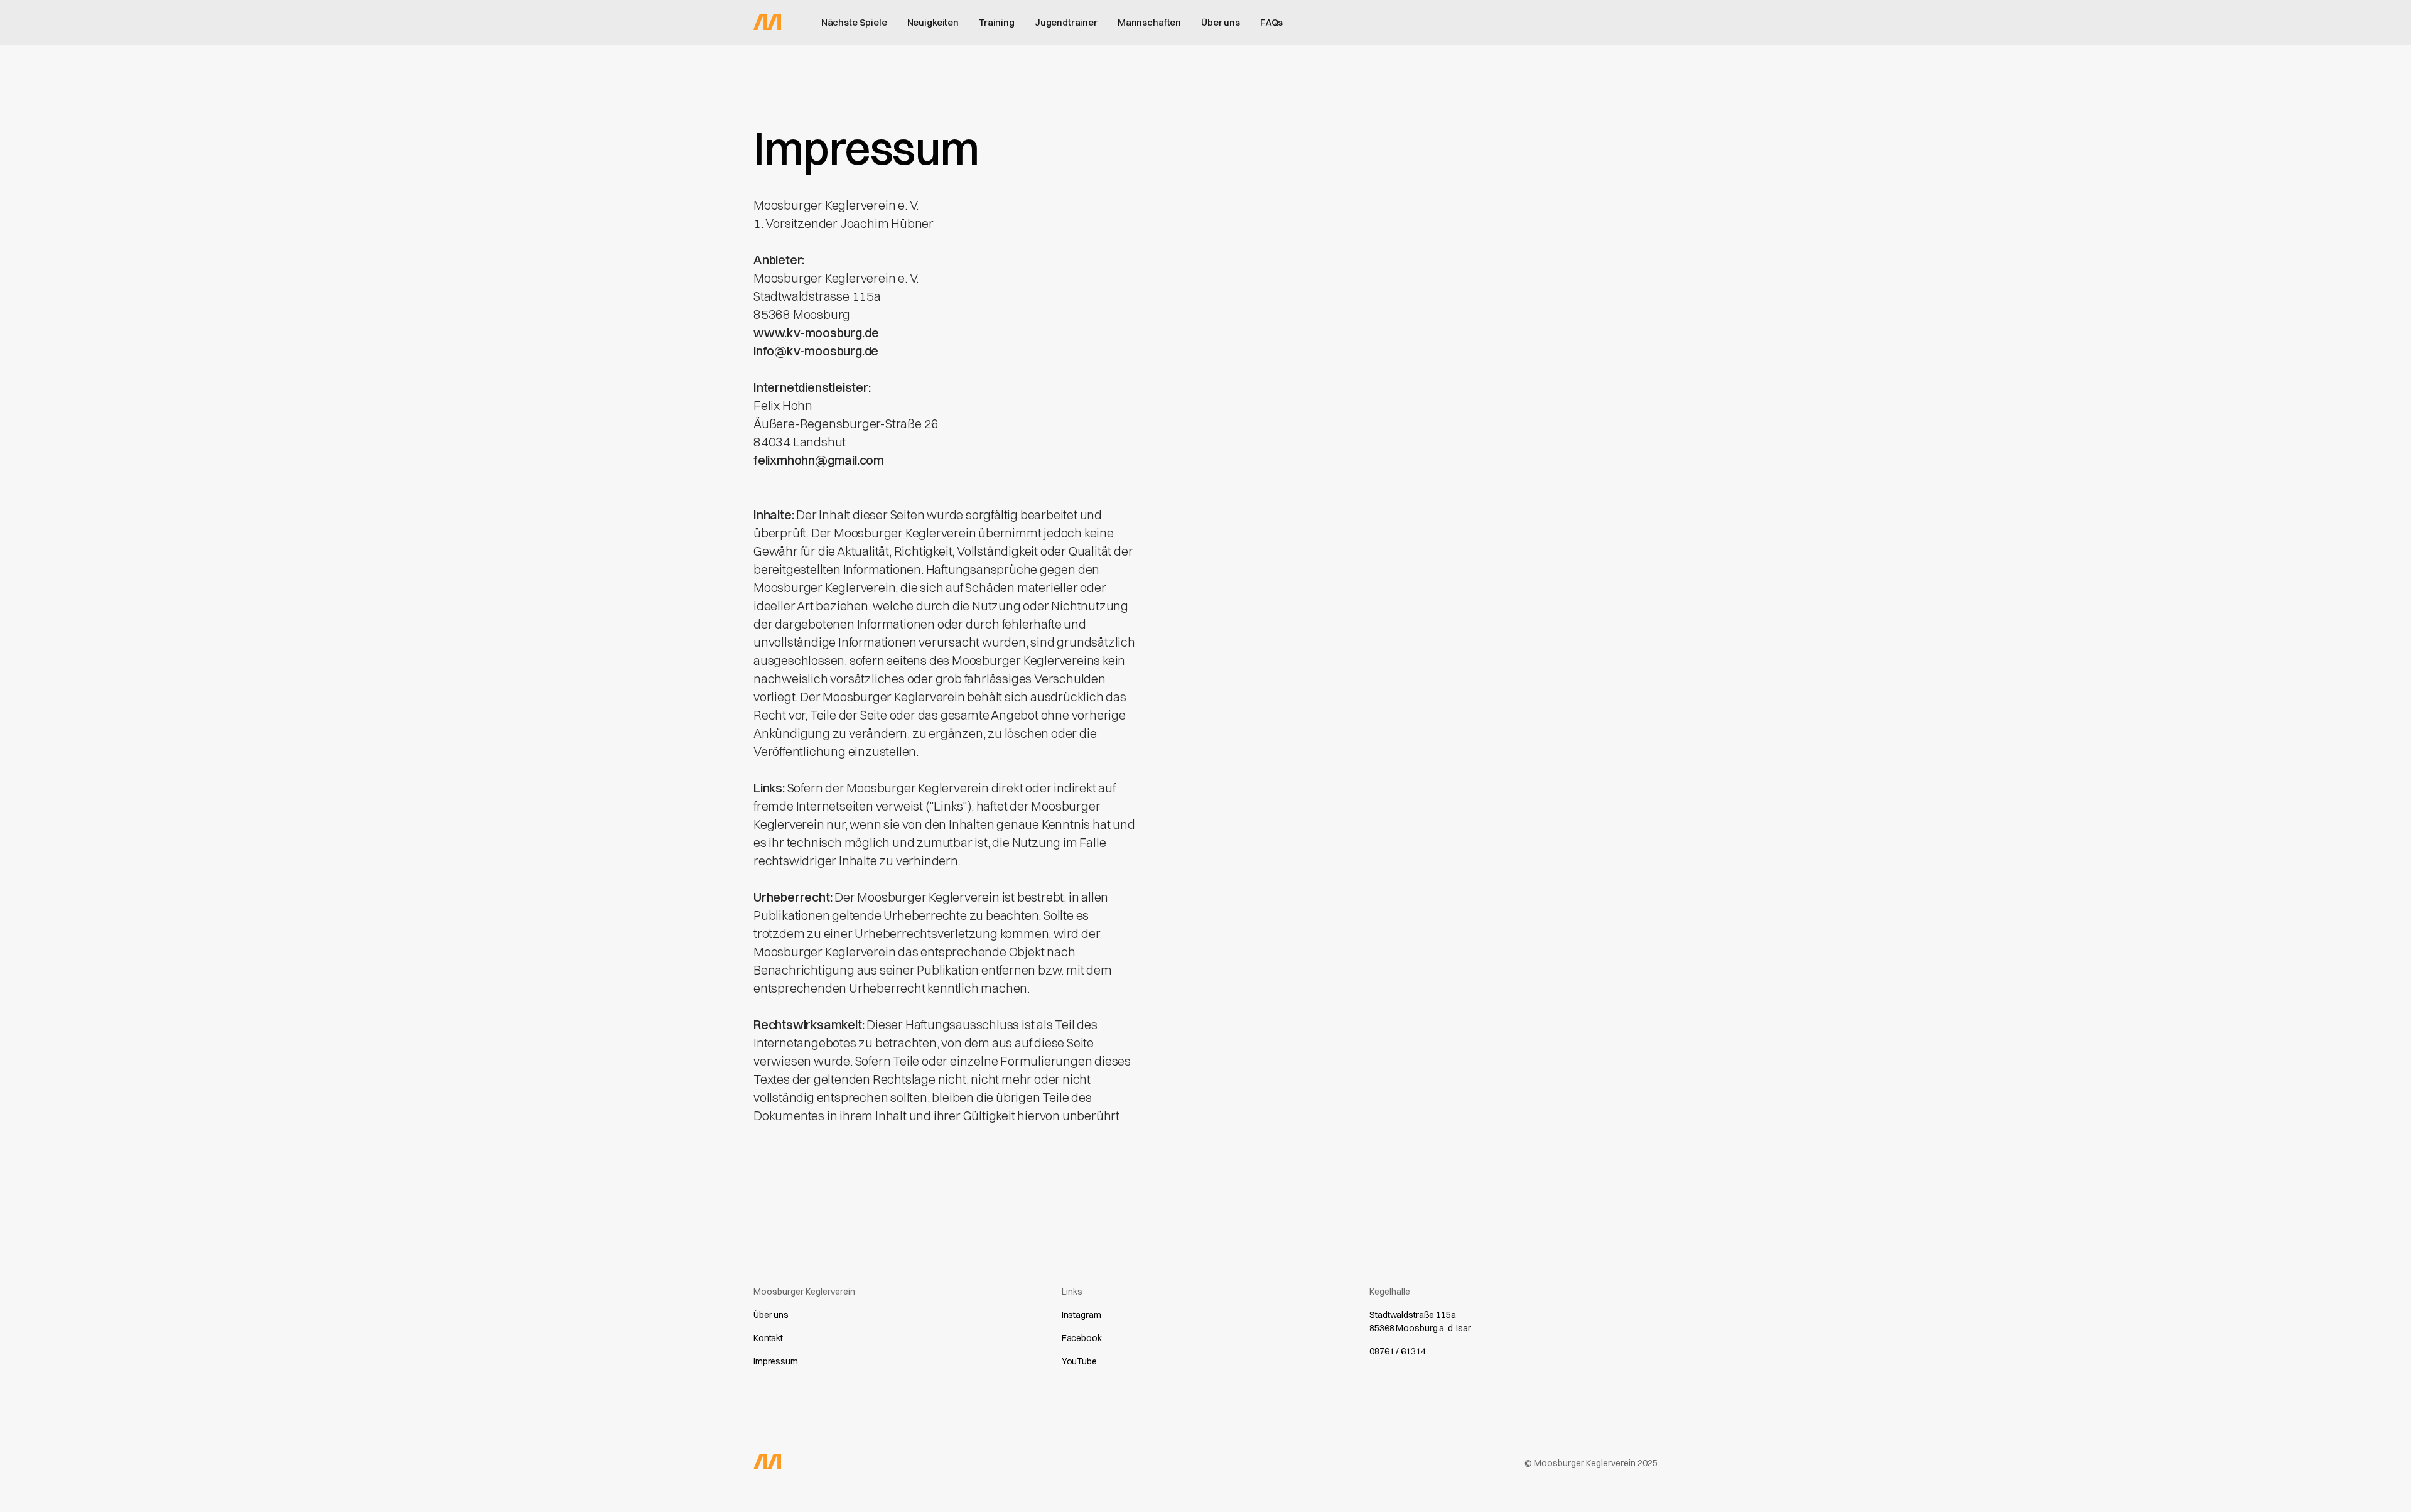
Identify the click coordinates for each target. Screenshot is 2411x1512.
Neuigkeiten (933, 22)
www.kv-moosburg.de (816, 332)
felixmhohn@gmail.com (819, 460)
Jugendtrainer (1066, 22)
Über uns (1221, 22)
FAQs (1271, 22)
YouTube (1079, 1361)
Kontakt (768, 1338)
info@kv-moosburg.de (816, 351)
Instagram (1081, 1315)
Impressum (776, 1361)
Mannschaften (1149, 22)
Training (997, 22)
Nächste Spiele (854, 22)
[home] (767, 21)
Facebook (1082, 1338)
